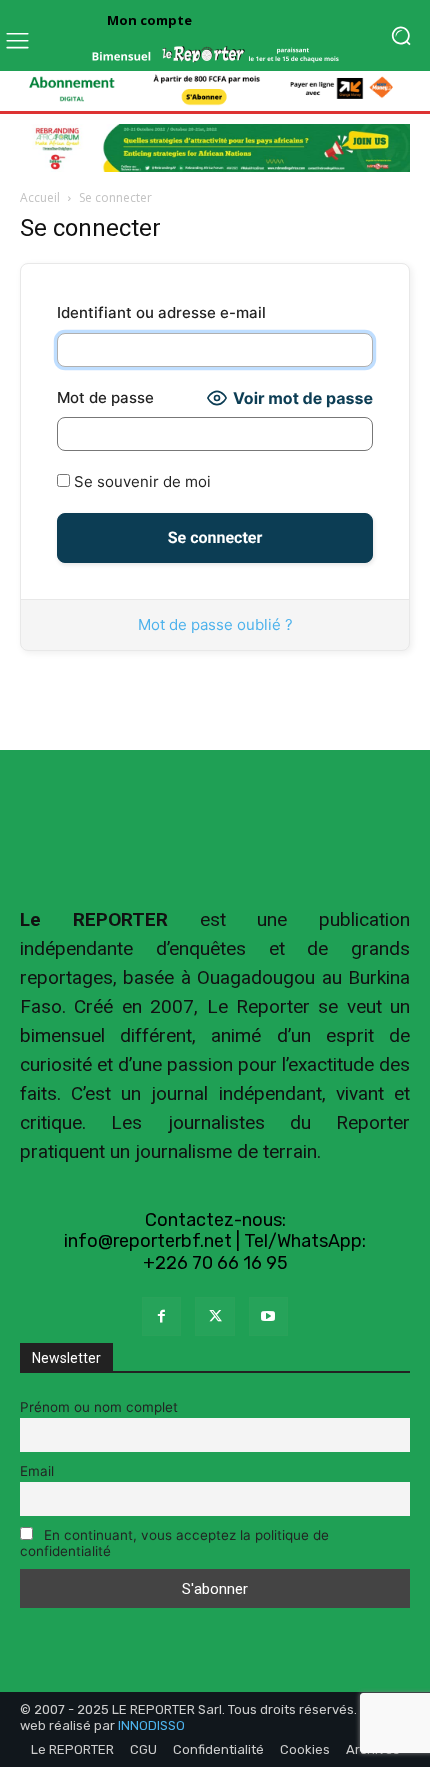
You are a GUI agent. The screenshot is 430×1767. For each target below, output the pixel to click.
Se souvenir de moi (140, 481)
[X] (214, 1316)
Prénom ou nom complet (99, 1407)
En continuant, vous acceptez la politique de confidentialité (174, 1543)
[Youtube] (268, 1316)
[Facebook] (161, 1316)
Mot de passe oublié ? (215, 624)
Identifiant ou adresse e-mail (161, 312)
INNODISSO (151, 1725)
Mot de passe (105, 397)
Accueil (40, 197)
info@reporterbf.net (148, 1241)
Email (37, 1471)
